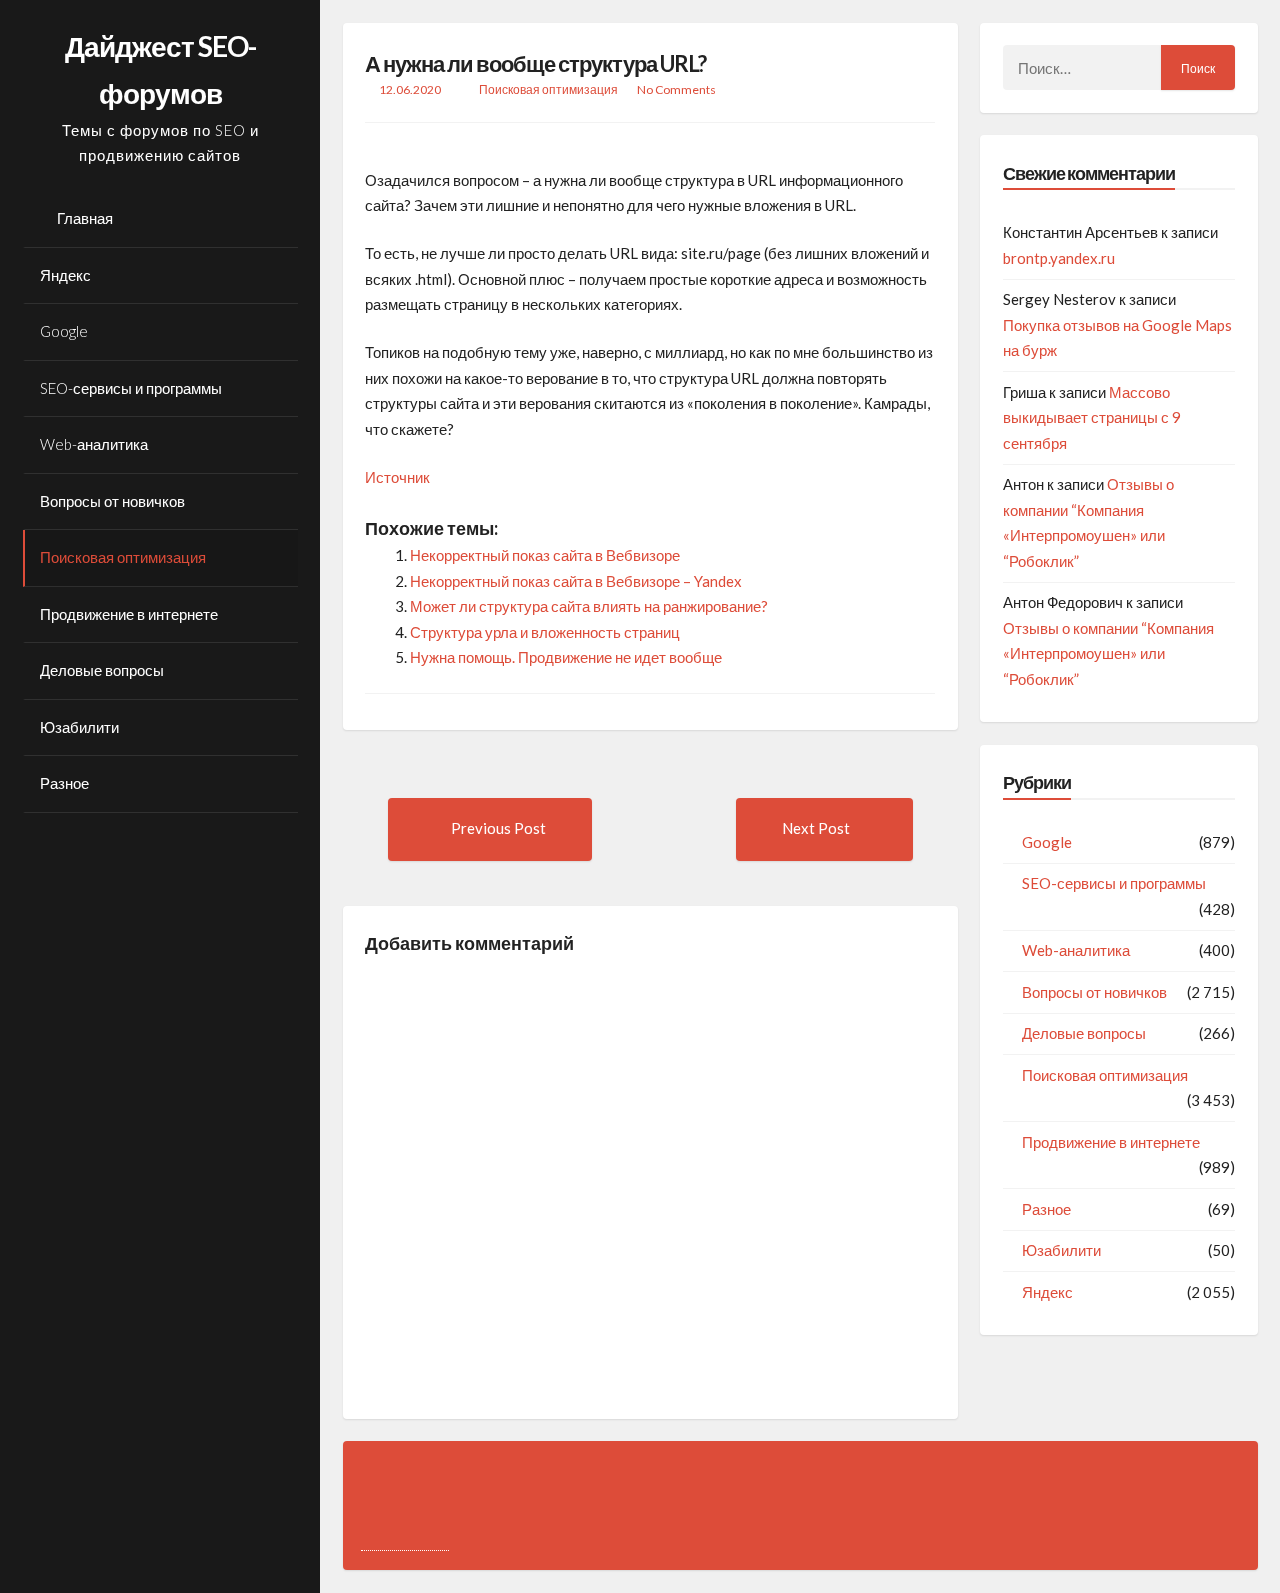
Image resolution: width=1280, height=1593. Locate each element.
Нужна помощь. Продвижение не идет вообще (566, 657)
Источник (397, 477)
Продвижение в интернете (129, 614)
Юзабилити (79, 727)
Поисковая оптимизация (123, 557)
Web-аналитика (94, 444)
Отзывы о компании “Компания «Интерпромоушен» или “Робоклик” (1108, 653)
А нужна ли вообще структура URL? (535, 63)
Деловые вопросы (102, 670)
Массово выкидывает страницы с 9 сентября (1092, 417)
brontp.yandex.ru (1059, 258)
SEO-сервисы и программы (131, 388)
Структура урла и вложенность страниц (545, 632)
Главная (85, 218)
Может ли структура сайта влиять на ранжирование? (589, 606)
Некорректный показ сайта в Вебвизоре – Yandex (576, 581)
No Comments (676, 89)
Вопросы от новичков (112, 501)
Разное (64, 783)
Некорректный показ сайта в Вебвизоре (545, 555)
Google (64, 331)
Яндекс (65, 275)
